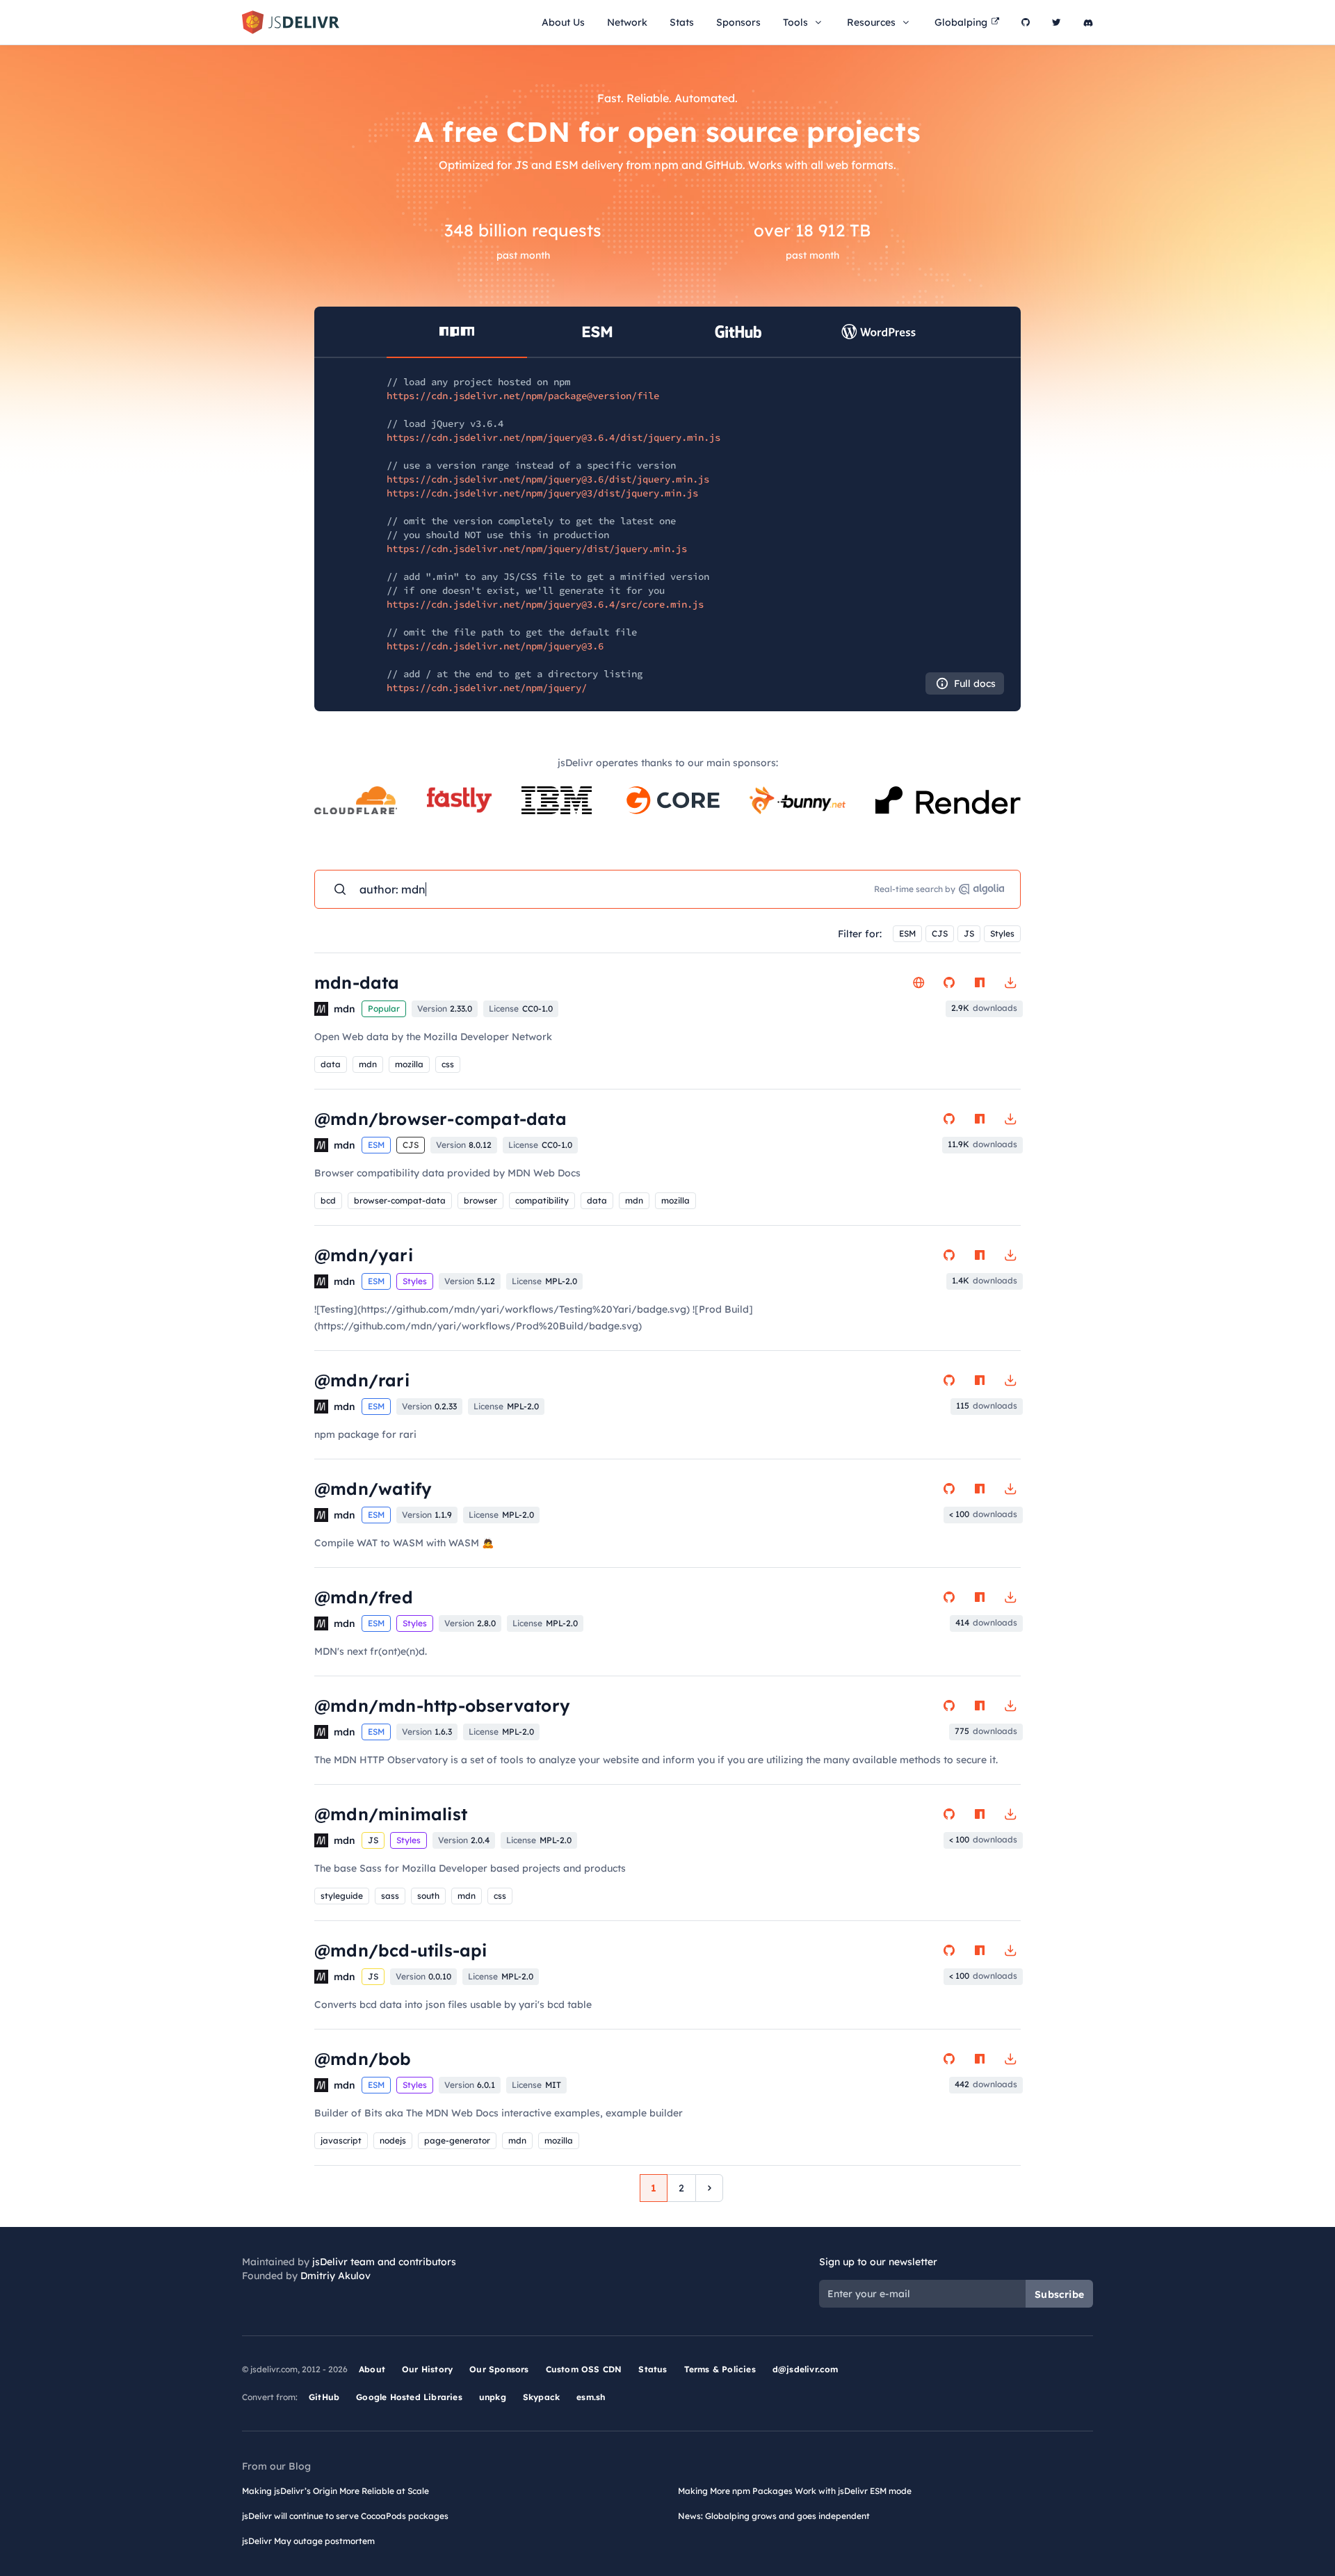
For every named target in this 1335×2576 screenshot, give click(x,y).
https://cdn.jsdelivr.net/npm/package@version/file (523, 396)
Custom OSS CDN (584, 2369)
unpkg (493, 2397)
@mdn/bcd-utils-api (401, 1950)
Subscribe (1059, 2294)
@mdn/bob (363, 2059)
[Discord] (1088, 22)
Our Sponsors (499, 2369)
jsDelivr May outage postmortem (308, 2541)
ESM (907, 933)
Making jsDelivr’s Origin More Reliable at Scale (335, 2491)
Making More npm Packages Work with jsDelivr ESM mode (795, 2491)
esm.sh (591, 2397)
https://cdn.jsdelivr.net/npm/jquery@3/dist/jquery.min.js (542, 493)
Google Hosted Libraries (409, 2397)
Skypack (541, 2397)
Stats (682, 22)
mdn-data (357, 982)
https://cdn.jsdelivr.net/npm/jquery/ (487, 688)
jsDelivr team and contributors (384, 2262)
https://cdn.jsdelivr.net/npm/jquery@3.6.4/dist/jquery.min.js (553, 437)
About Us (563, 22)
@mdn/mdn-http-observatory (442, 1706)
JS (969, 933)
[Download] (1010, 982)
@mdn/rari (362, 1380)
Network (627, 22)
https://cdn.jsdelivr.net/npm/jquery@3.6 (495, 646)
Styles (1002, 933)
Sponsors (738, 22)
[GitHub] (1026, 22)
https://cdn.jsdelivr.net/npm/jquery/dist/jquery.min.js (537, 549)
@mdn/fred (364, 1597)
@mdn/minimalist (391, 1814)
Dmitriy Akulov (335, 2276)
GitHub (324, 2397)
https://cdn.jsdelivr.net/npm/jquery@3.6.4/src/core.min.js (545, 604)
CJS (940, 933)
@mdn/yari (364, 1255)
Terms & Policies (720, 2369)
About (372, 2369)
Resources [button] (871, 22)
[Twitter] (1057, 22)
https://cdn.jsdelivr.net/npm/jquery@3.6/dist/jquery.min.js (548, 479)
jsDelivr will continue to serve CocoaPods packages (345, 2516)
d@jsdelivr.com (806, 2369)
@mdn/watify (373, 1489)
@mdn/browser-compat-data (440, 1119)
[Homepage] (919, 982)
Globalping (961, 22)
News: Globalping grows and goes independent (774, 2516)
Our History (427, 2369)
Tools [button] (795, 22)
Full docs (975, 683)
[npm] (980, 982)
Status (653, 2369)
